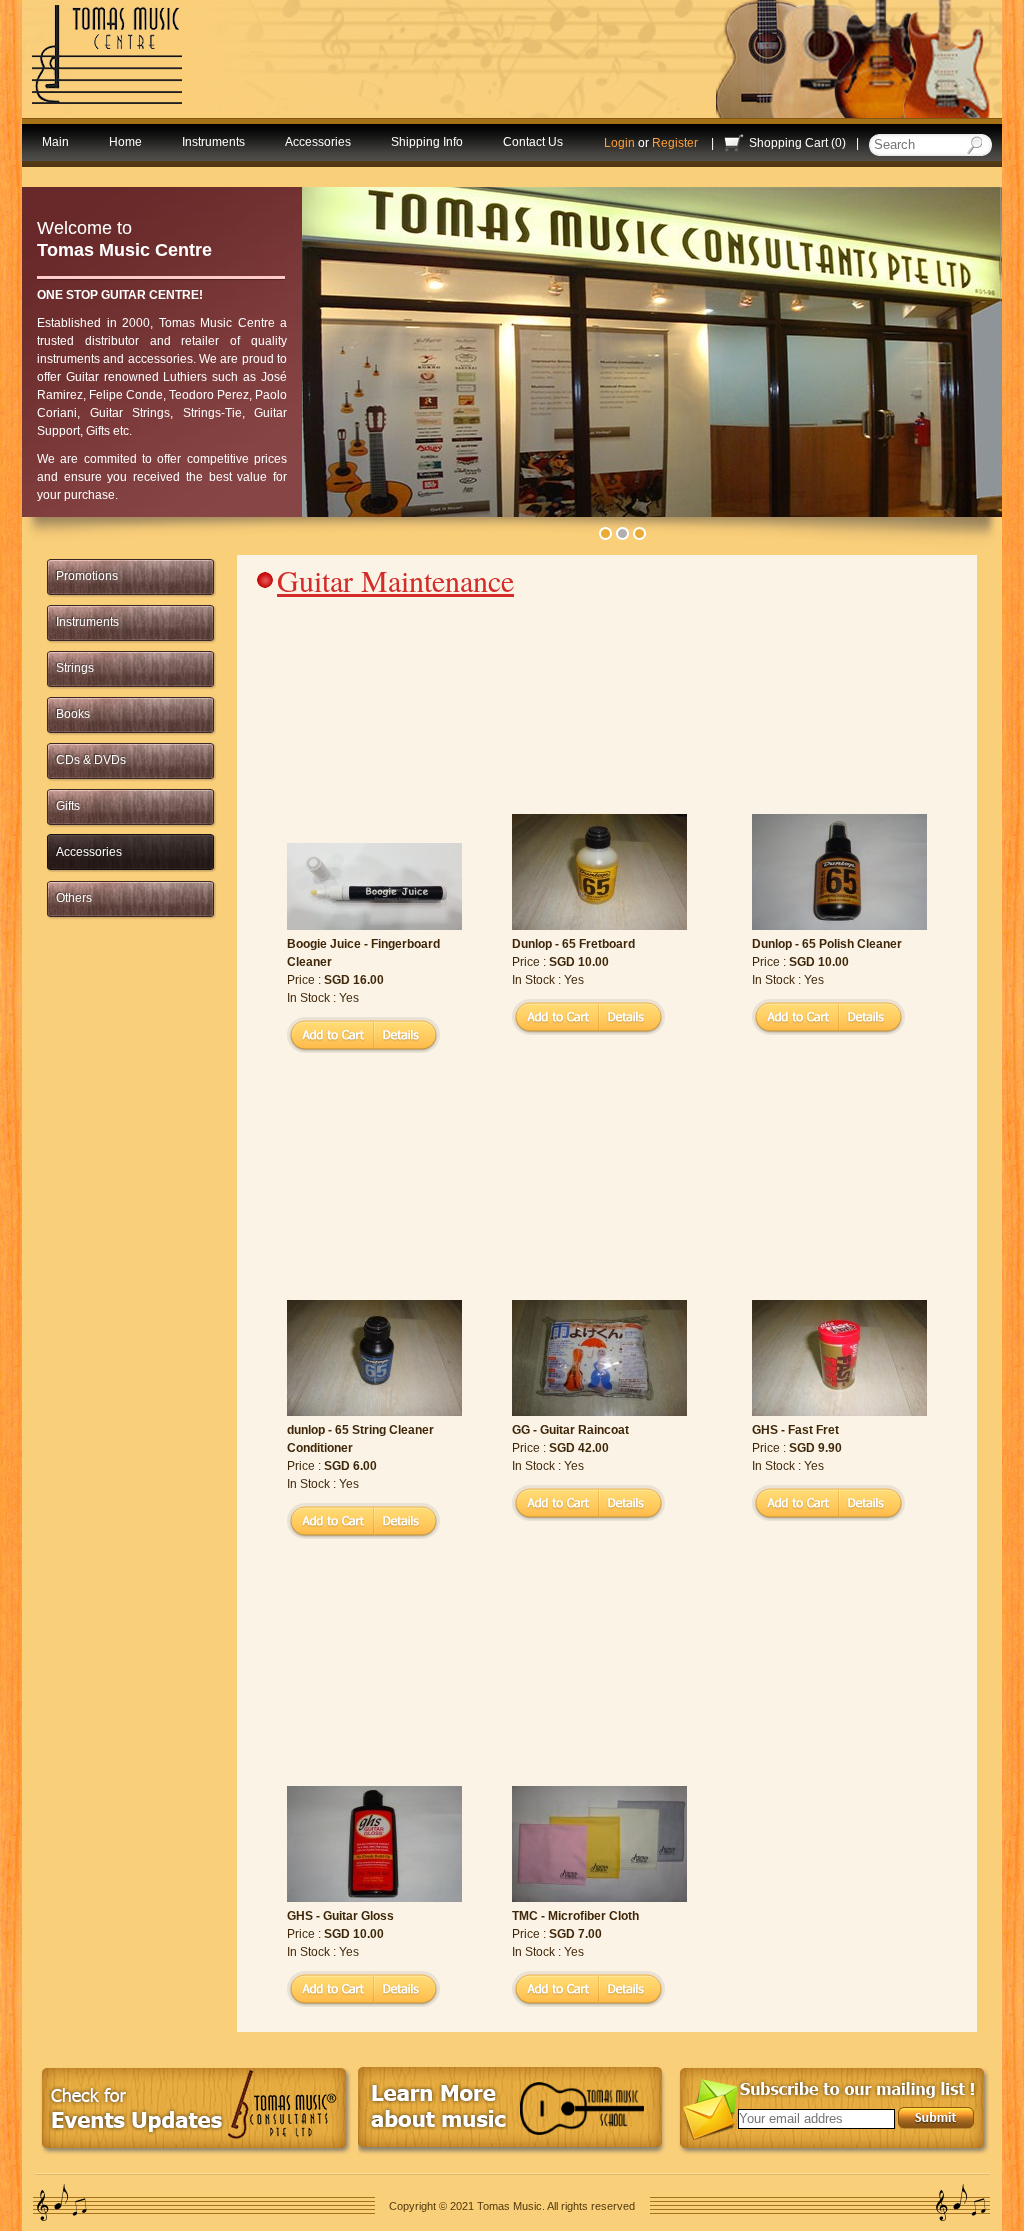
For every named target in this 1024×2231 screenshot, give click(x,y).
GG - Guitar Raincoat (570, 1430)
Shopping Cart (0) (797, 143)
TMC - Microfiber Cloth (575, 1916)
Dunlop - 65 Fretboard (573, 944)
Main (55, 142)
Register (675, 143)
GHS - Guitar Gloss (340, 1916)
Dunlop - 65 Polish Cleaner (827, 944)
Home (125, 142)
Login (619, 143)
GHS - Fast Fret (795, 1430)
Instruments (213, 142)
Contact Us (533, 142)
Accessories (318, 142)
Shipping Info (427, 142)
